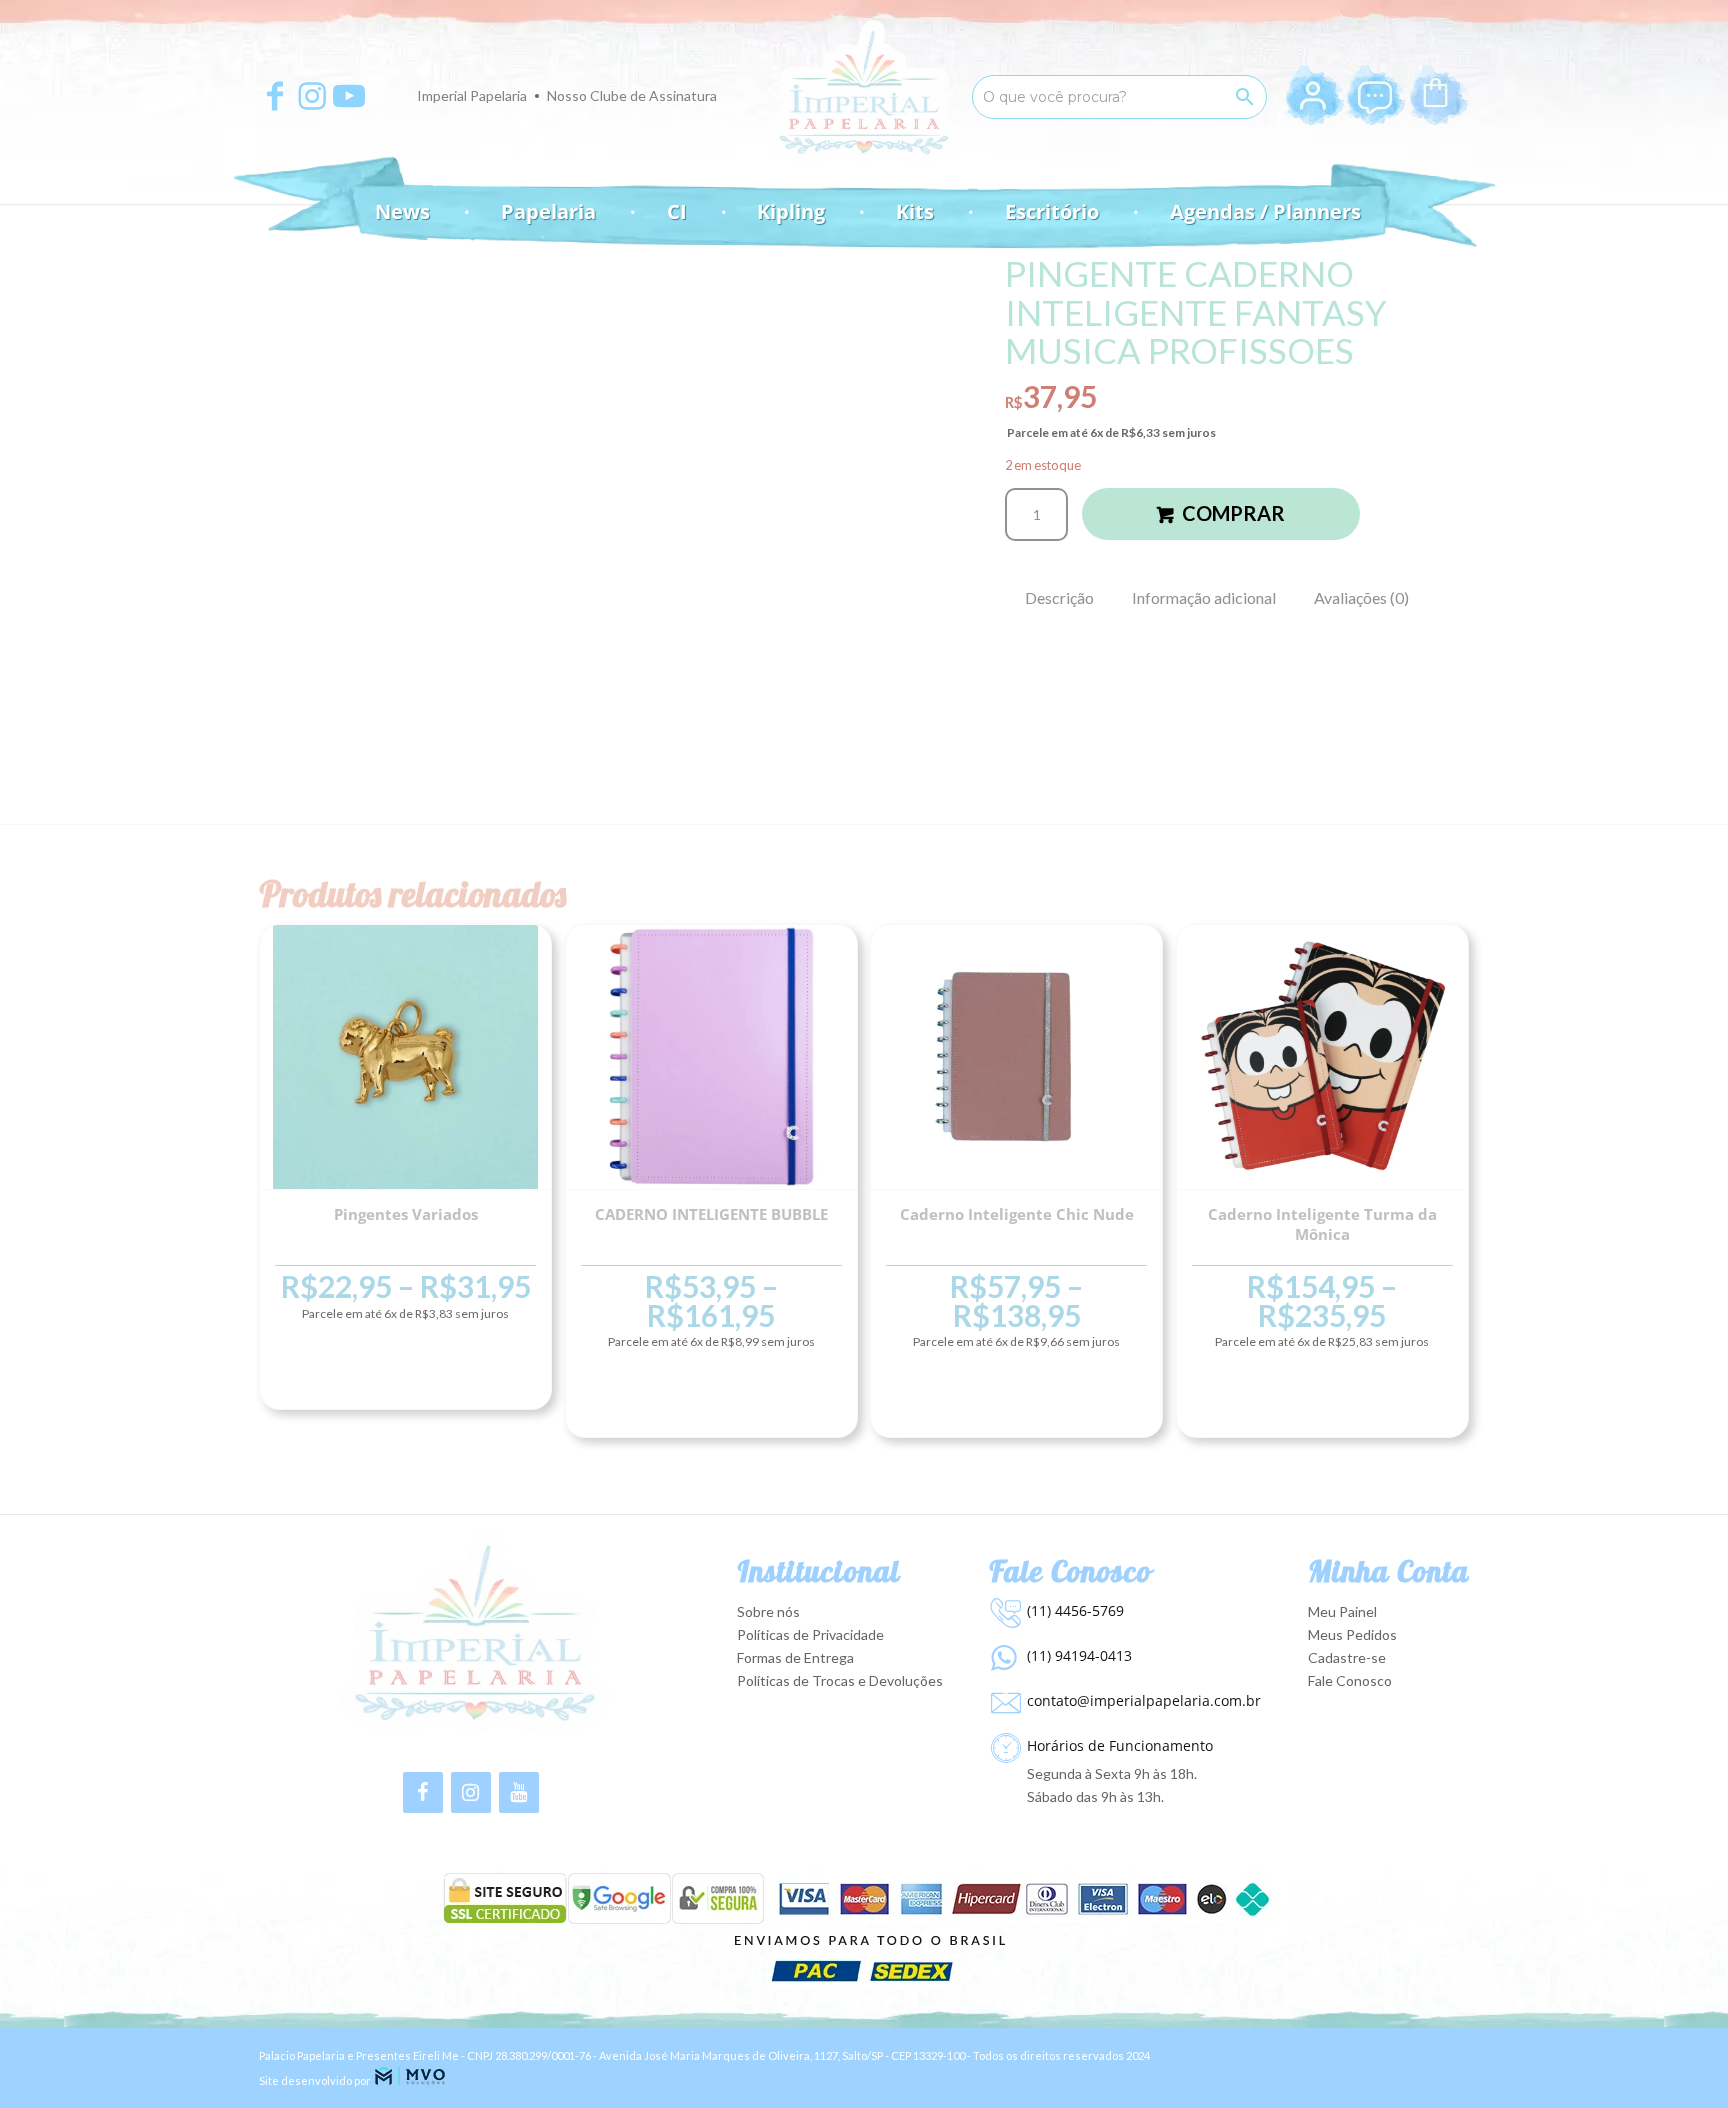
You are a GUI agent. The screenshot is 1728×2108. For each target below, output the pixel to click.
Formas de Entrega (795, 1657)
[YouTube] (519, 1792)
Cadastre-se (1347, 1657)
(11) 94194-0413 (1079, 1655)
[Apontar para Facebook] (275, 96)
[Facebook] (423, 1792)
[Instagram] (471, 1792)
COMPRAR (1233, 513)
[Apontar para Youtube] (349, 96)
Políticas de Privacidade (810, 1634)
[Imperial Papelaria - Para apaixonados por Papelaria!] (864, 92)
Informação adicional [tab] (1204, 597)
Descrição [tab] (1059, 597)
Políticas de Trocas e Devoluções (840, 1680)
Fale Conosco (1350, 1680)
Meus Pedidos (1352, 1634)
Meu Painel (1342, 1611)
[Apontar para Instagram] (312, 96)
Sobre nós (768, 1611)
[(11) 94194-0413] (1003, 1653)
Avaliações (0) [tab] (1361, 597)
